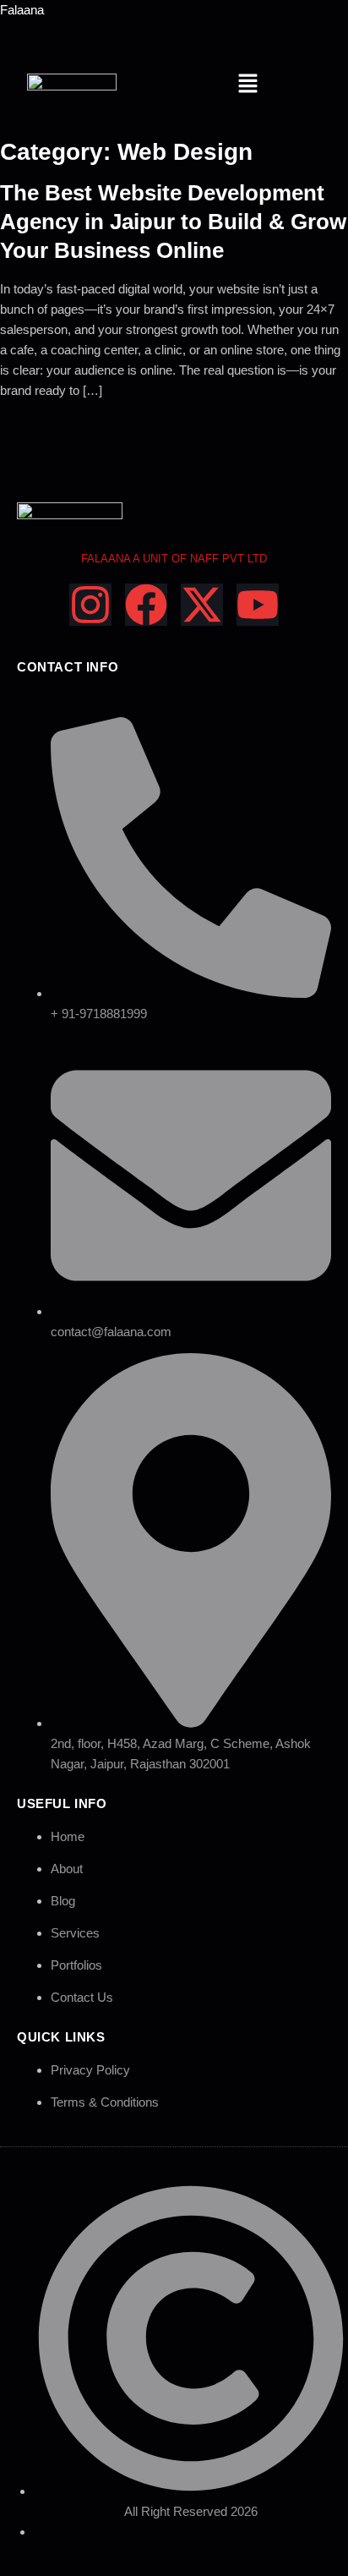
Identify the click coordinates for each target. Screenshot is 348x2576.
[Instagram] (90, 605)
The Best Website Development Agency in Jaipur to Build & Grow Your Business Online (173, 222)
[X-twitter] (202, 605)
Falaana (22, 10)
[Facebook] (146, 605)
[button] (247, 85)
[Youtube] (258, 605)
